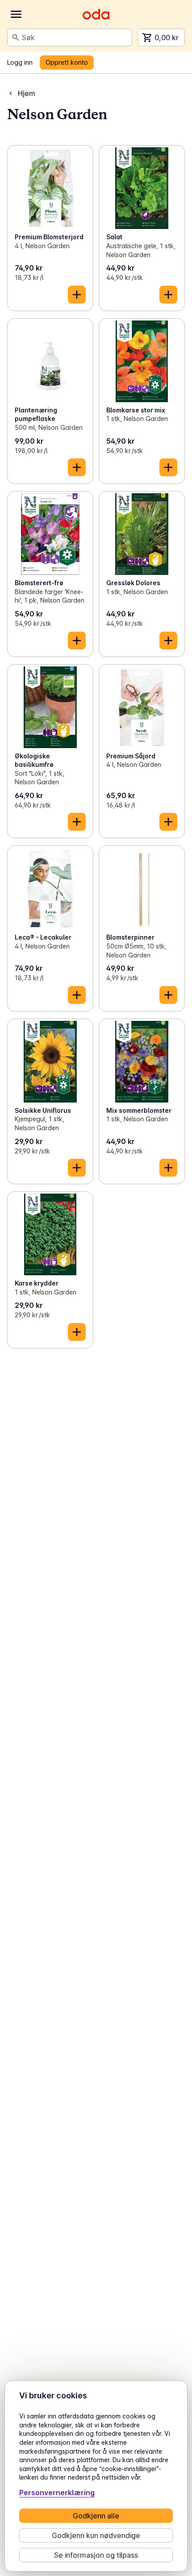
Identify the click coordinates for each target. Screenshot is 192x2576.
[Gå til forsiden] (96, 14)
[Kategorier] (16, 14)
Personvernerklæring (57, 2493)
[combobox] (75, 37)
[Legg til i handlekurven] (77, 295)
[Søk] (16, 37)
